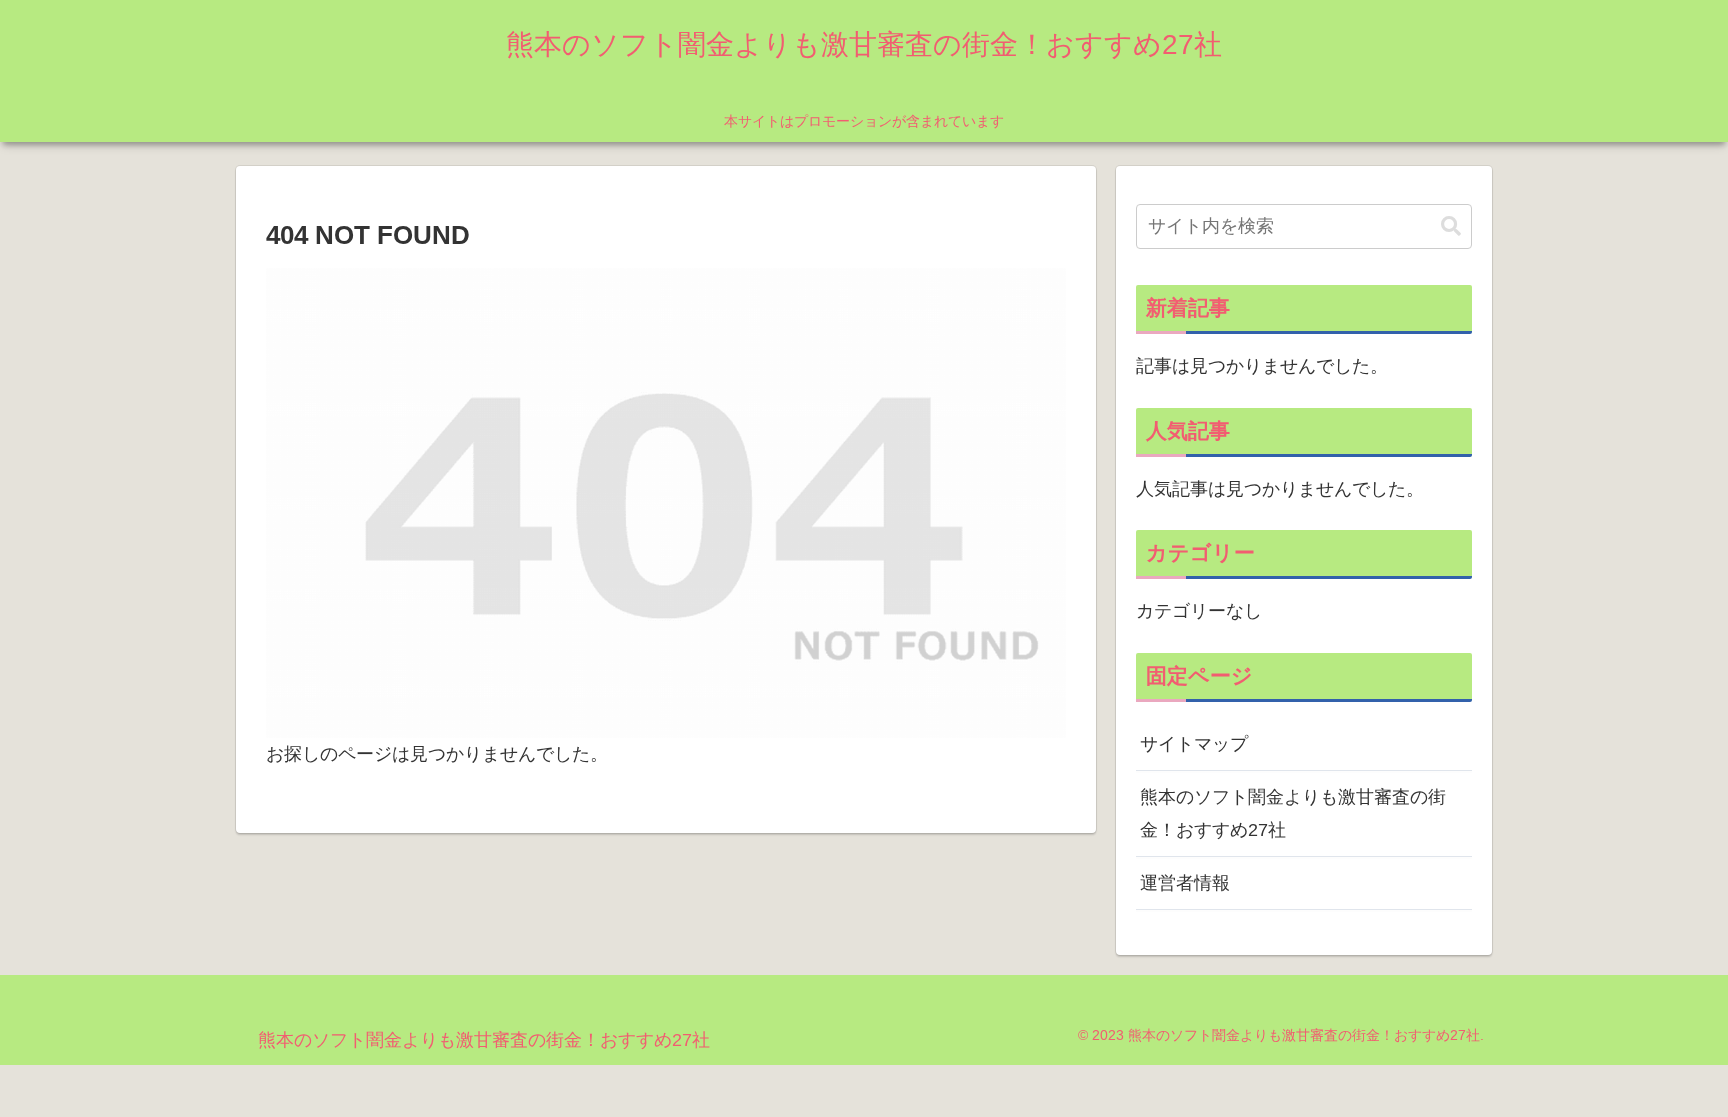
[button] (1451, 226)
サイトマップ (1194, 744)
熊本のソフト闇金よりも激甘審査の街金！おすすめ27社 (1293, 813)
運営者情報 (1185, 883)
